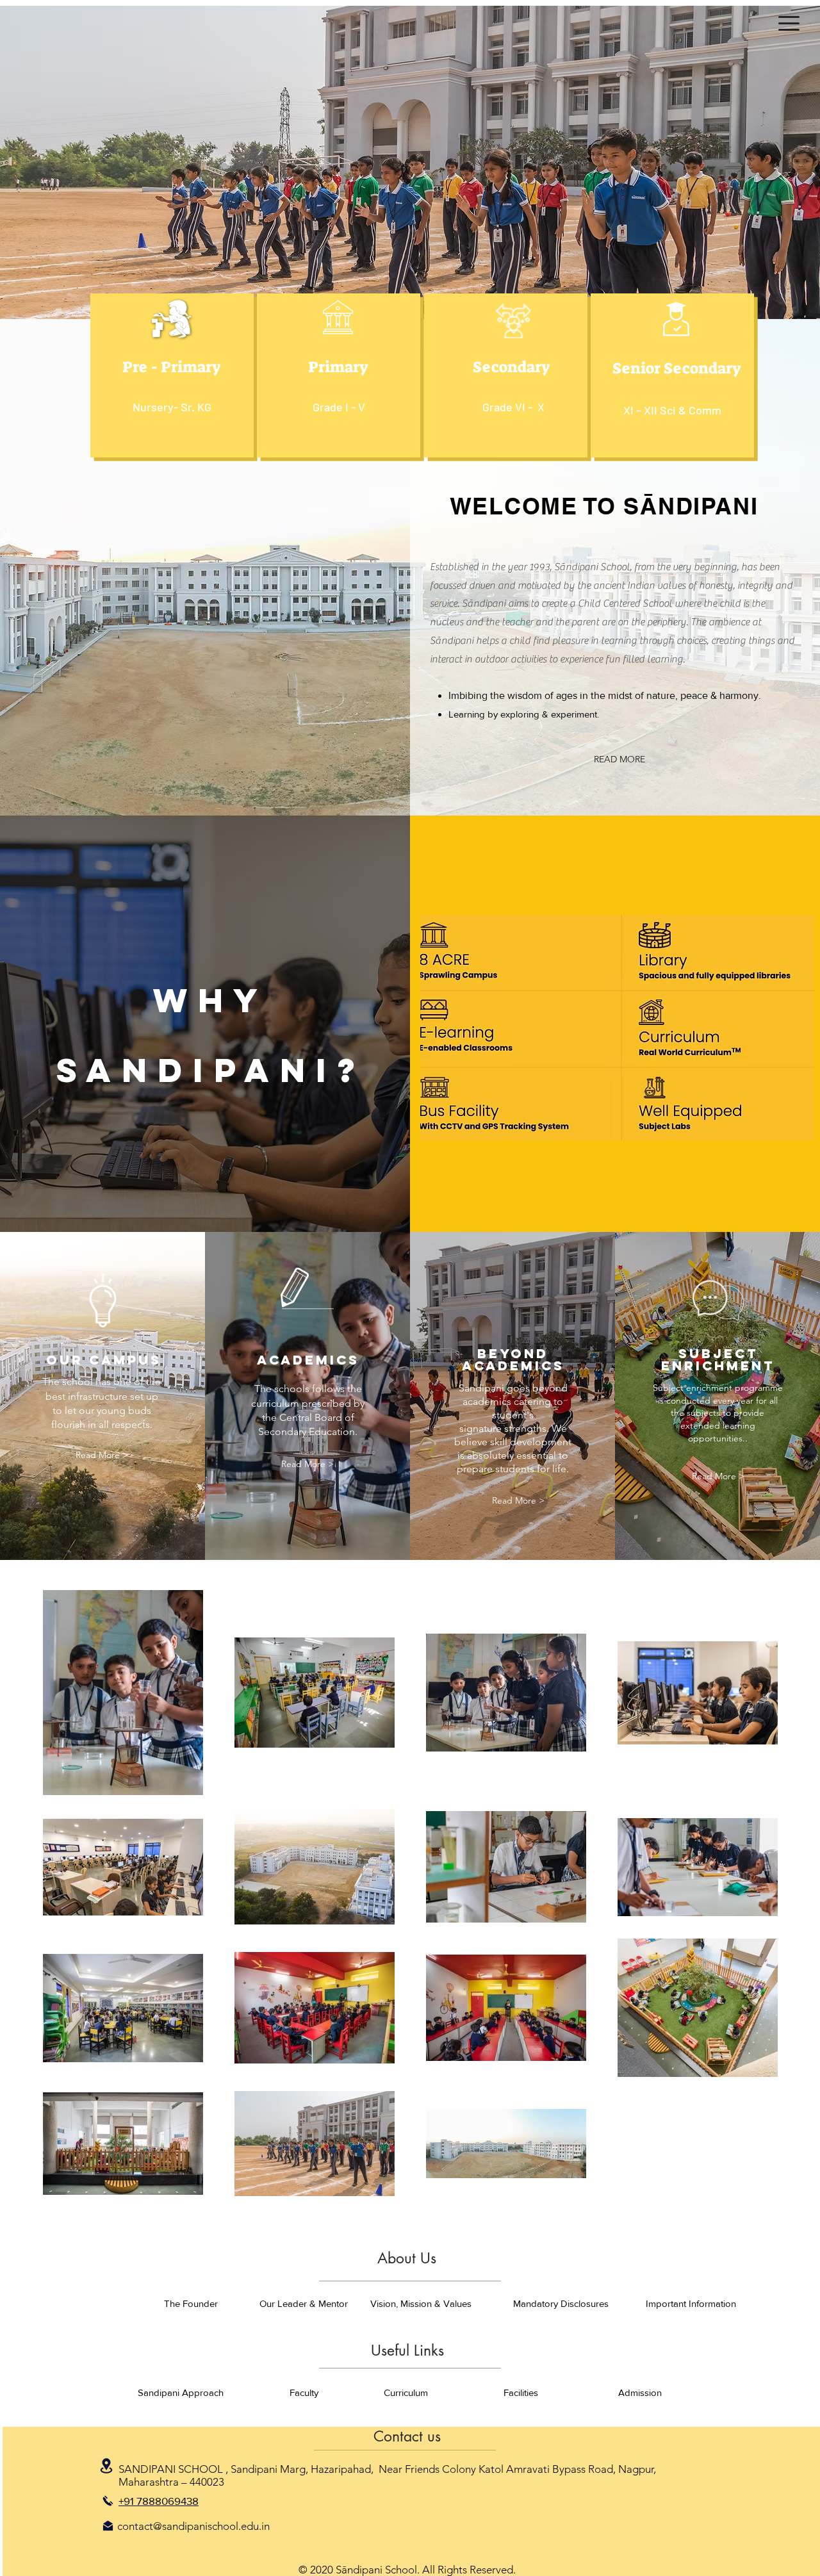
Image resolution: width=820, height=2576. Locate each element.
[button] (789, 23)
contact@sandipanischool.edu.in (193, 2526)
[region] (172, 375)
